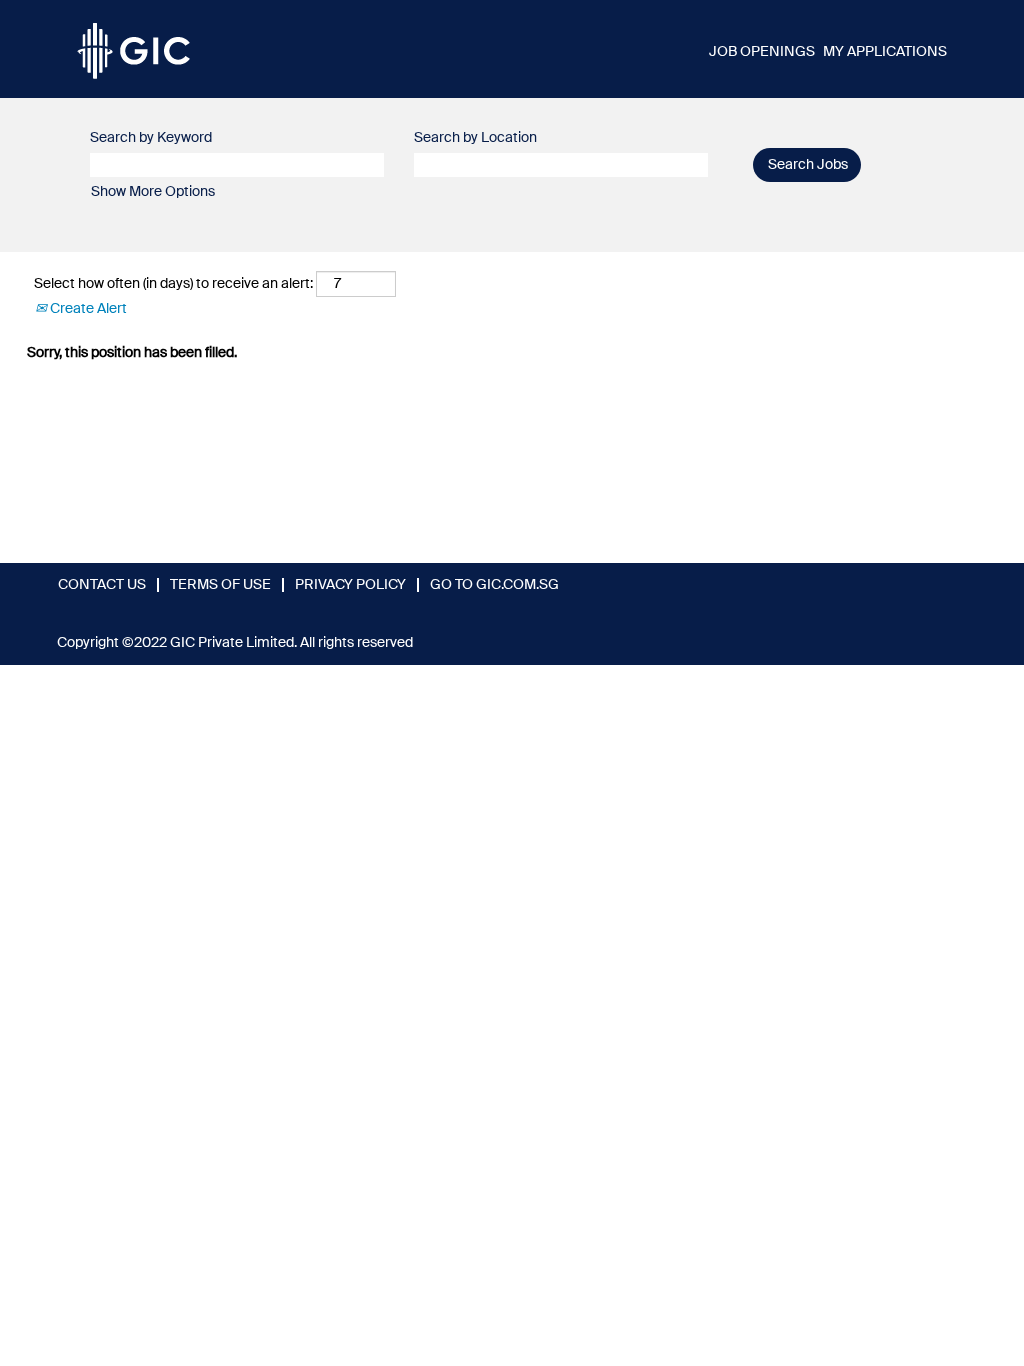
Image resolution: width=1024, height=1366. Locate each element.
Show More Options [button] (153, 192)
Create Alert (87, 309)
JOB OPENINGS (762, 52)
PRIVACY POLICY (350, 585)
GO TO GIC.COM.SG (494, 585)
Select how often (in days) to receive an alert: (173, 284)
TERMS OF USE (220, 585)
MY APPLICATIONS (885, 52)
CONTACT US (102, 585)
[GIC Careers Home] (133, 49)
